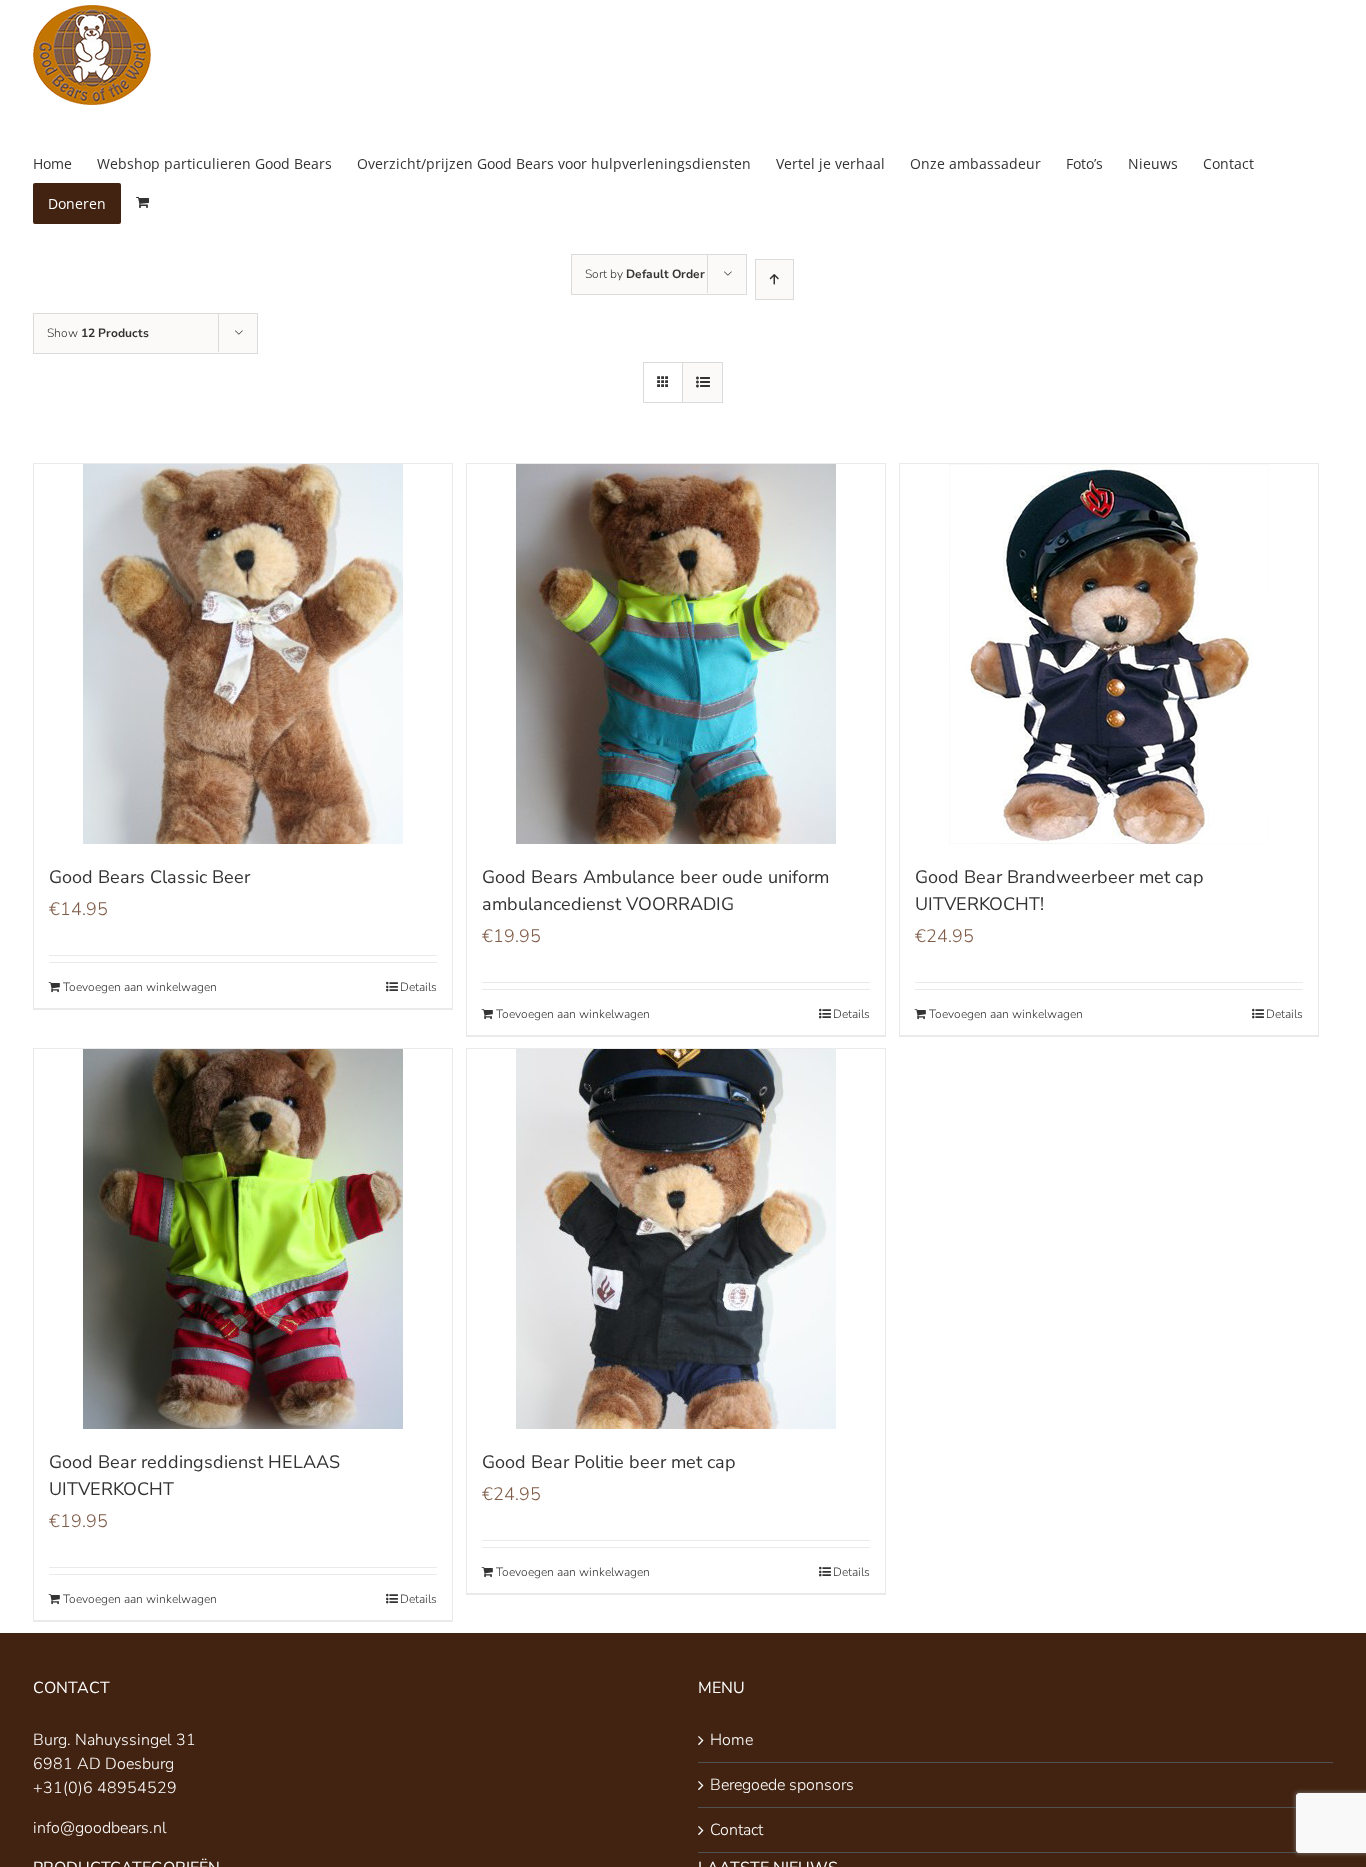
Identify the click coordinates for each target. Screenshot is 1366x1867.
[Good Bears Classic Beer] (243, 654)
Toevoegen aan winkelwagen (140, 987)
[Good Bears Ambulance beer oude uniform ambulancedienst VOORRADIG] (676, 654)
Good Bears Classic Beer (149, 877)
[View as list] (702, 382)
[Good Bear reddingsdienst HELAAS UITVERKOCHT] (243, 1239)
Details (418, 987)
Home (731, 1740)
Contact (736, 1830)
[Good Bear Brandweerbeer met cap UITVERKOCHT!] (1109, 654)
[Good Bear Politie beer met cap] (676, 1239)
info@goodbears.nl (100, 1828)
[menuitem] (65, 163)
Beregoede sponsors (782, 1785)
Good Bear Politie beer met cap (609, 1462)
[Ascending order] (774, 279)
